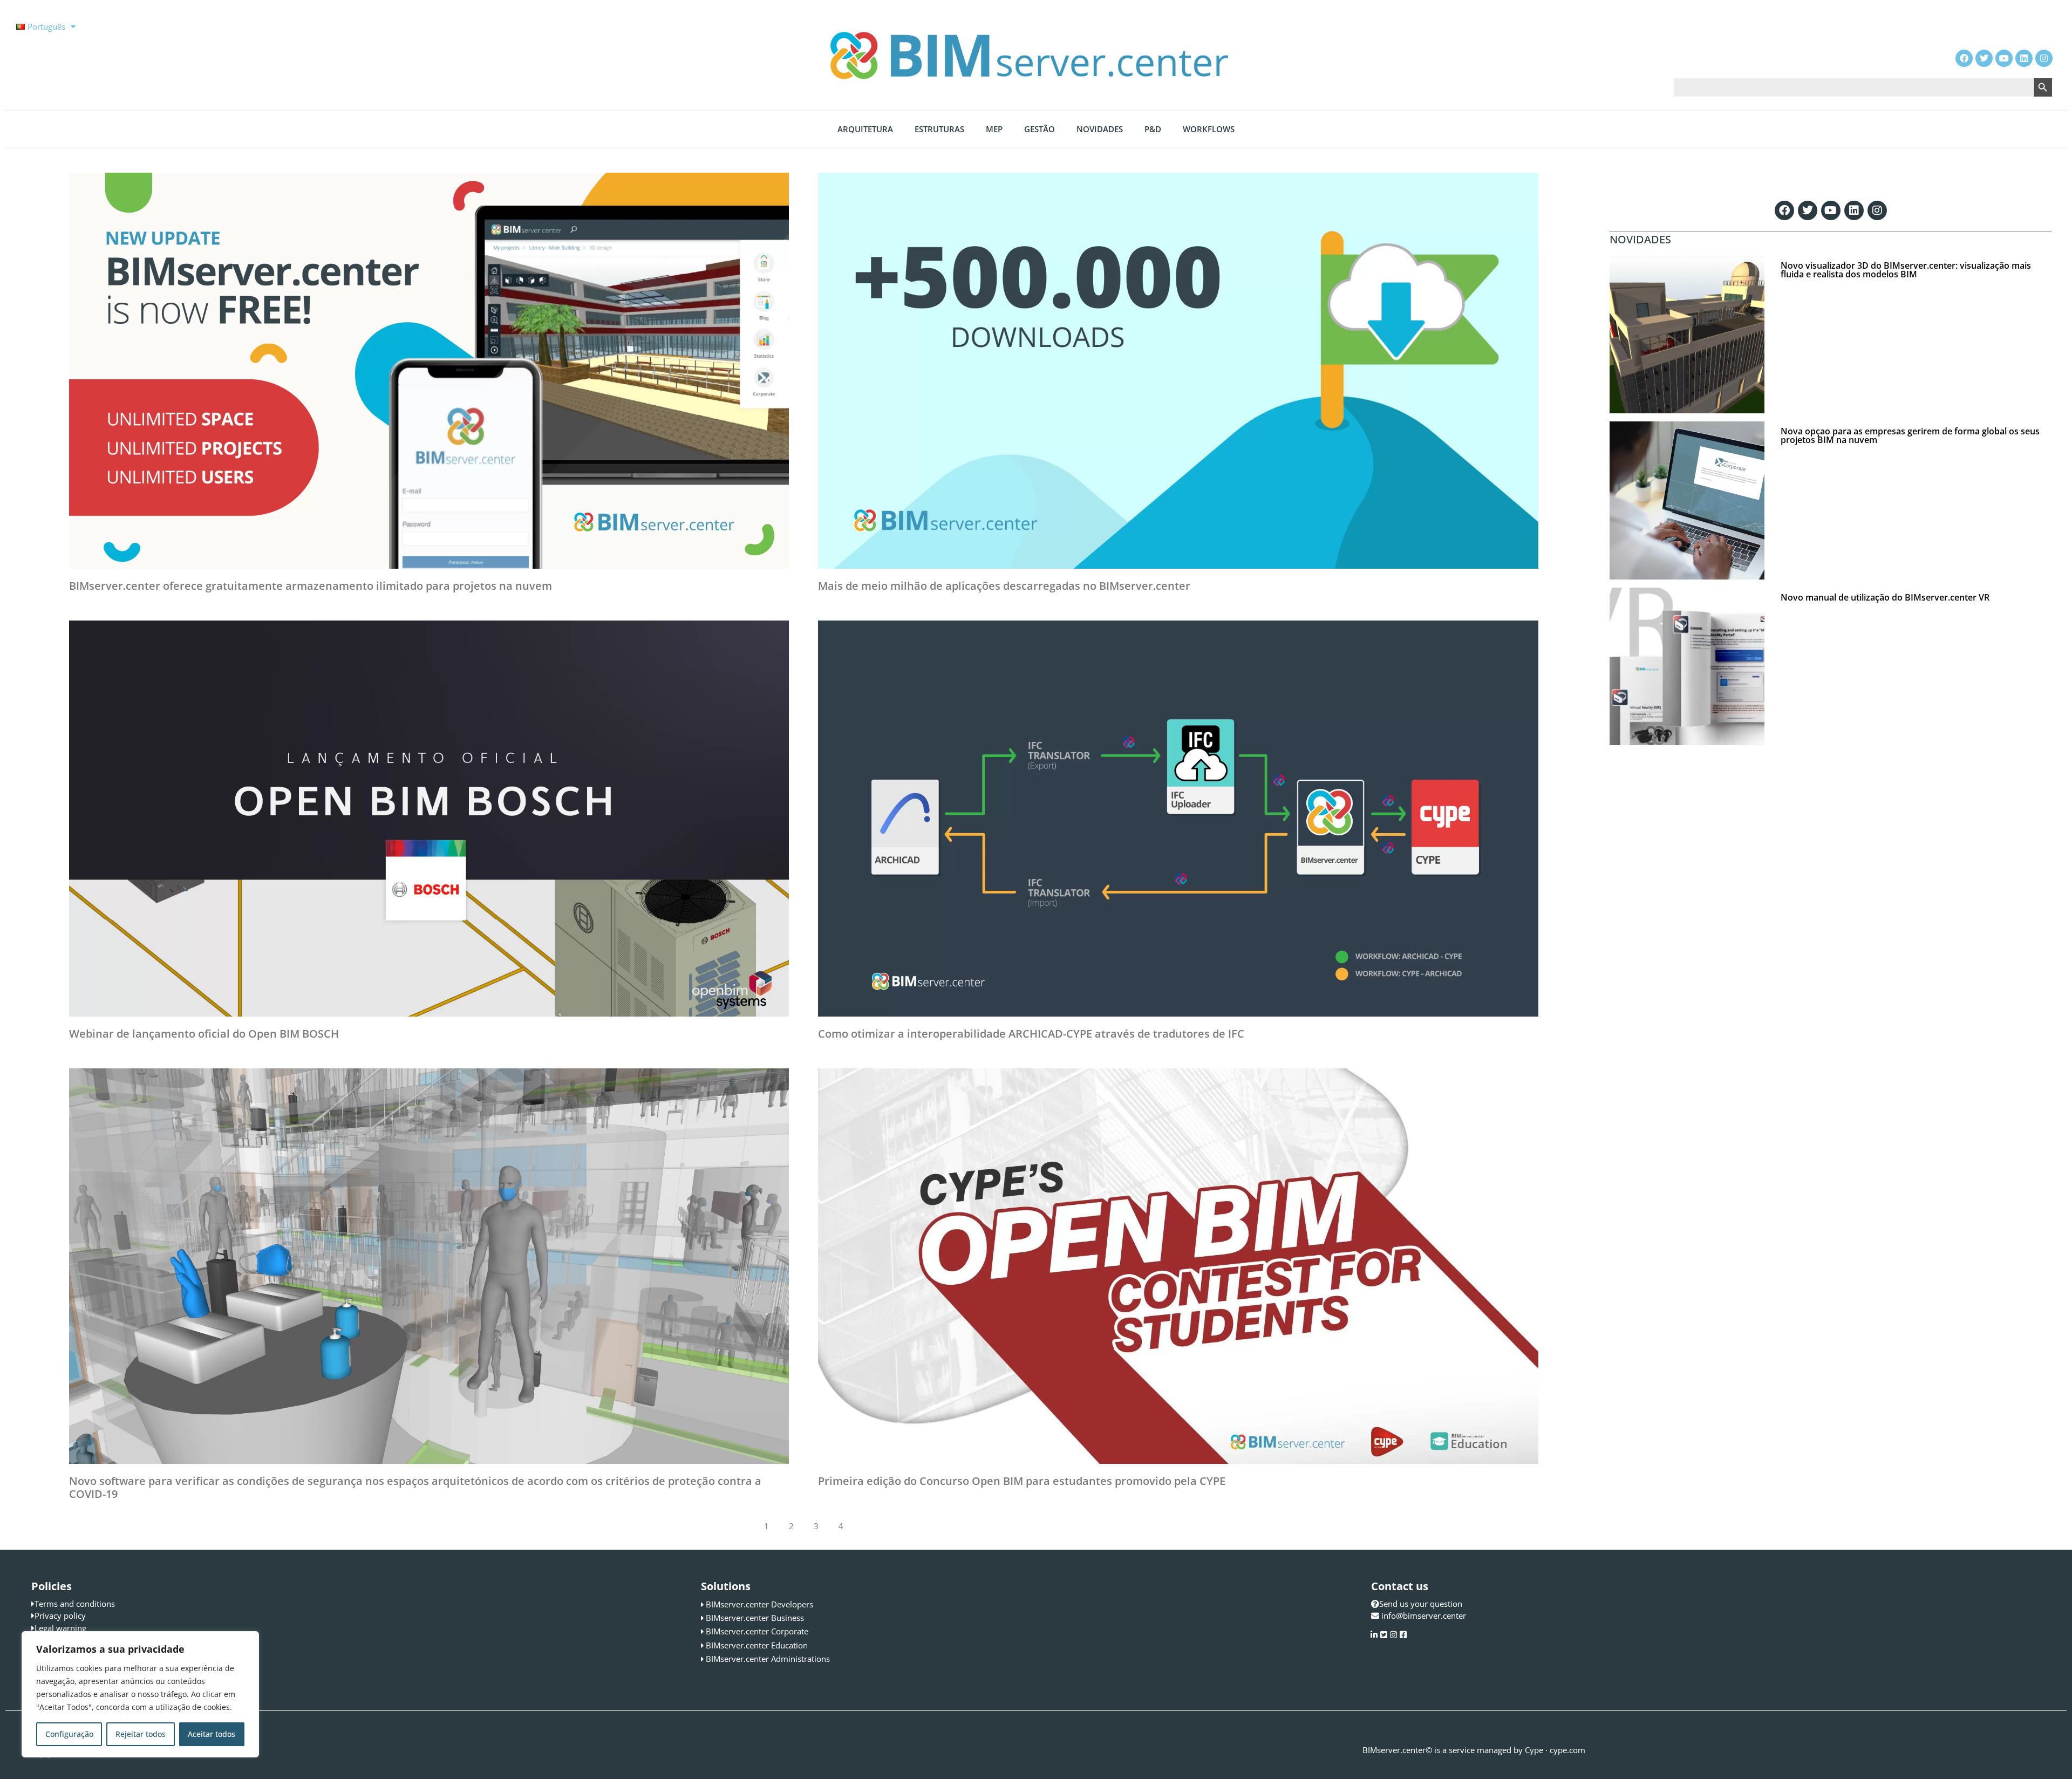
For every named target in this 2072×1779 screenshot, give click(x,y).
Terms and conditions (75, 1604)
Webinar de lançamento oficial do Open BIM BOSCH (204, 1034)
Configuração (69, 1734)
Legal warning (60, 1628)
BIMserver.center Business (755, 1618)
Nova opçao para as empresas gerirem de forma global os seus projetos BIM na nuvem (1910, 435)
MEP (994, 129)
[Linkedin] (1854, 210)
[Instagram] (1877, 210)
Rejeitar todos (141, 1734)
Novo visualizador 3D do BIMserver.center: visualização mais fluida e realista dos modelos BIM (1906, 270)
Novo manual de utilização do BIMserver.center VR (1885, 597)
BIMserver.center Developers (759, 1604)
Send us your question (1421, 1604)
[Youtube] (1831, 210)
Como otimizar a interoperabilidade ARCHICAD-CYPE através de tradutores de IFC (1031, 1034)
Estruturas (939, 129)
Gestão (1040, 129)
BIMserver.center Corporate (757, 1631)
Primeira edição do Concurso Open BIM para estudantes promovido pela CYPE (1022, 1481)
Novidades (1100, 129)
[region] (140, 1694)
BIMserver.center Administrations (768, 1659)
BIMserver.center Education (757, 1645)
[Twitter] (1808, 210)
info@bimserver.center (1424, 1616)
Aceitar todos (212, 1734)
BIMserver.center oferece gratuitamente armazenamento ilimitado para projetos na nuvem (311, 586)
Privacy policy (60, 1616)
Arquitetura (865, 129)
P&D (1153, 129)
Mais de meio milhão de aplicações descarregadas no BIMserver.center (1004, 586)
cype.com (1567, 1750)
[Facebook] (1784, 210)
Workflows (1209, 129)
